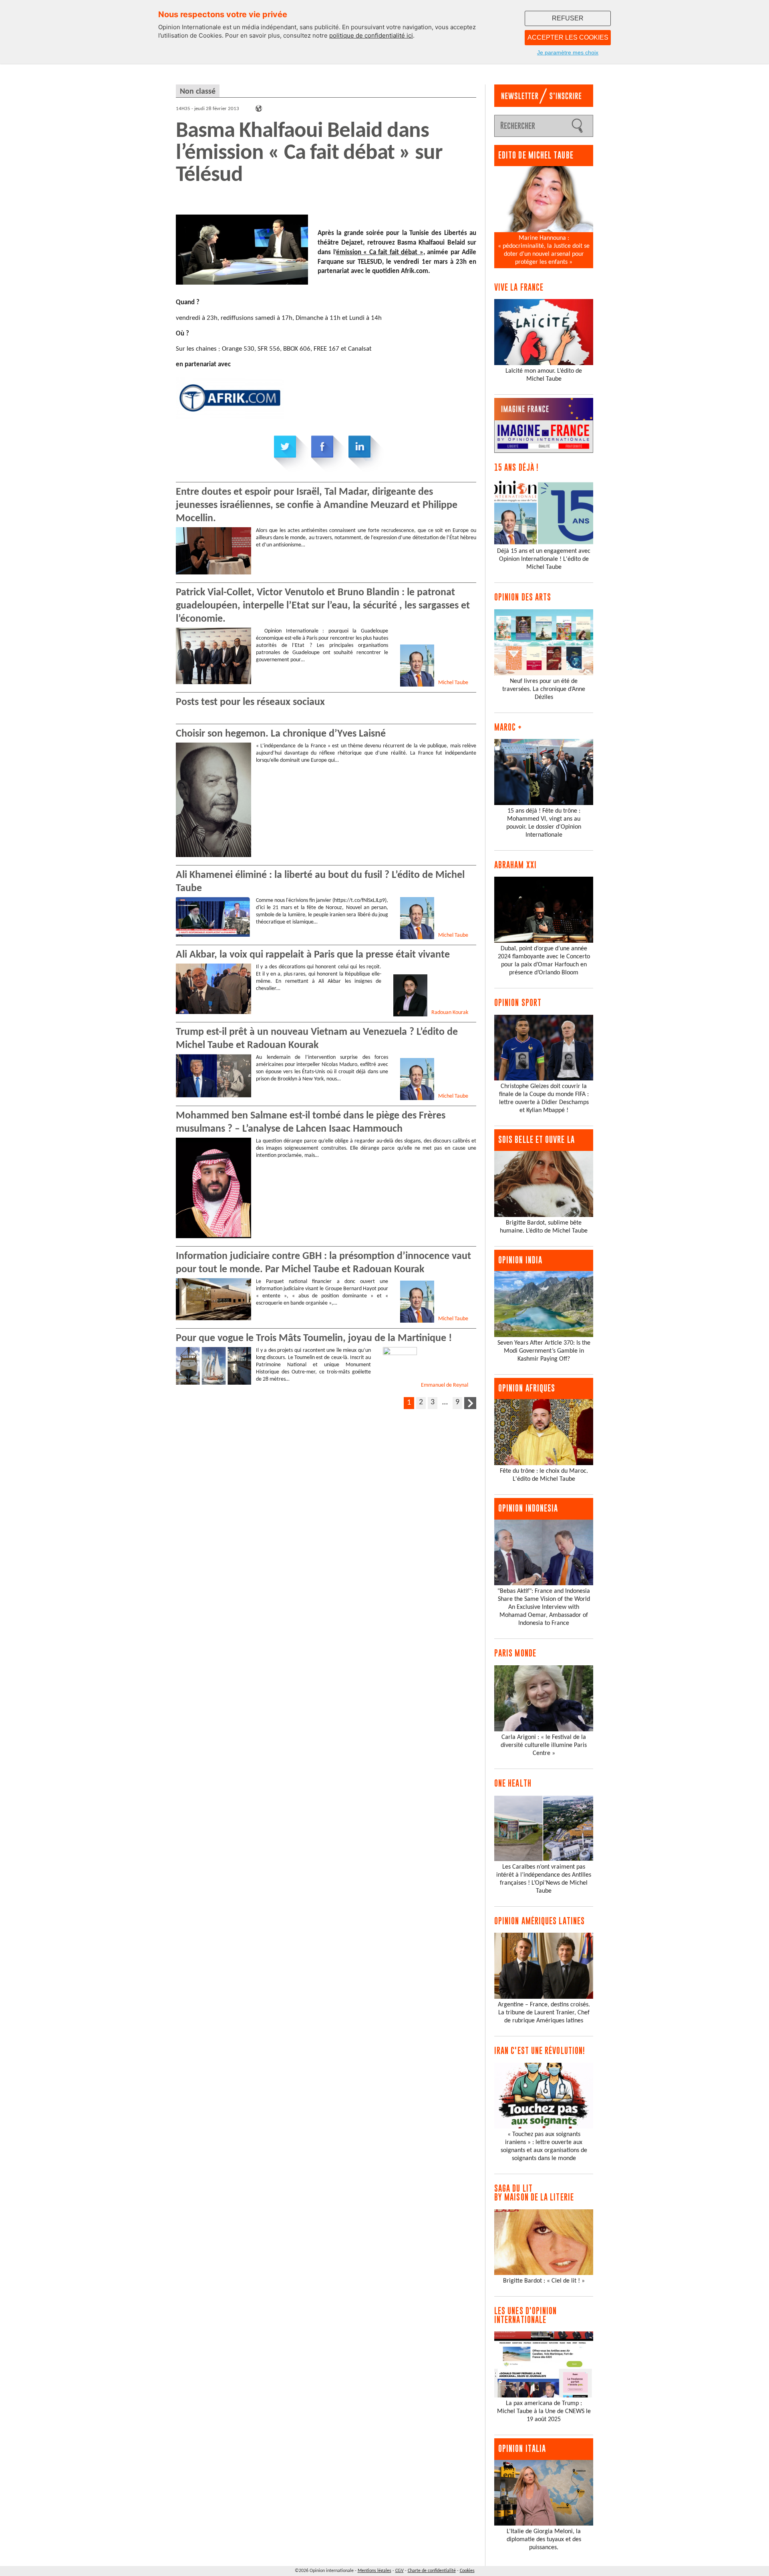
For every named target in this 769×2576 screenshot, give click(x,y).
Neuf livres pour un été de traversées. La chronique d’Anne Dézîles (544, 689)
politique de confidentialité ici (371, 35)
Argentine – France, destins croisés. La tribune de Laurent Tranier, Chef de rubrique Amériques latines (544, 2013)
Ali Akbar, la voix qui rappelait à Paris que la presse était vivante (313, 955)
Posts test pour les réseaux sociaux (250, 702)
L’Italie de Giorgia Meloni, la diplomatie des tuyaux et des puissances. (544, 2540)
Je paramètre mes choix (568, 52)
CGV (400, 2571)
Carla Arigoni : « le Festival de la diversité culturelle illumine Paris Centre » (544, 1745)
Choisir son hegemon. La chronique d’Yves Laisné (281, 734)
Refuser (568, 18)
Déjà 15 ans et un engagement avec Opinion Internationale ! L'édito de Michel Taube (544, 559)
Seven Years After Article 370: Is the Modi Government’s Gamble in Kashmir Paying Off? (544, 1351)
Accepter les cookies (568, 37)
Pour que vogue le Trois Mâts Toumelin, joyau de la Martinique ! (314, 1338)
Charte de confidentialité (432, 2571)
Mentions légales (374, 2571)
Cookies (467, 2571)
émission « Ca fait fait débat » (380, 252)
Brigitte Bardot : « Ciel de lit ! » (544, 2281)
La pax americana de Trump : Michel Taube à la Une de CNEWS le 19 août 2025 (544, 2411)
